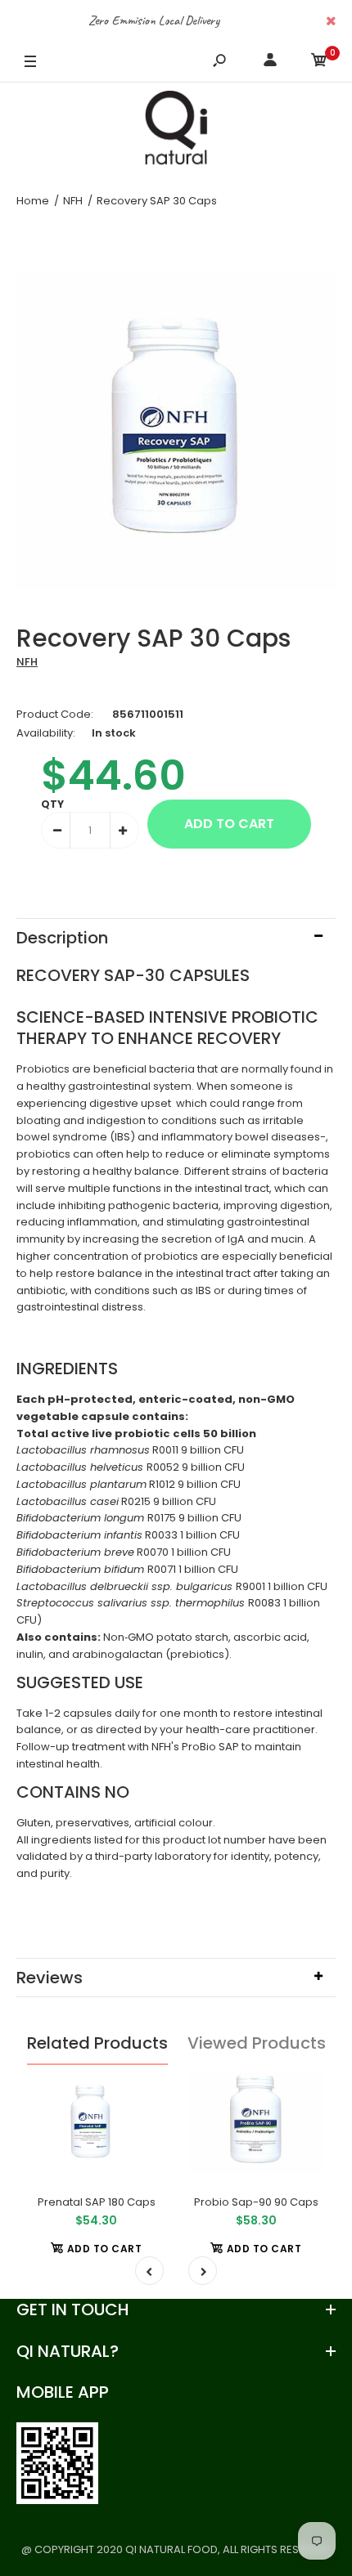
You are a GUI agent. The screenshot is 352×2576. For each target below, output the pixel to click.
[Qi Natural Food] (176, 132)
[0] (319, 63)
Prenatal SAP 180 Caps (97, 2202)
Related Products (97, 2043)
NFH (27, 662)
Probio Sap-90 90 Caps (256, 2202)
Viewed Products (257, 2043)
